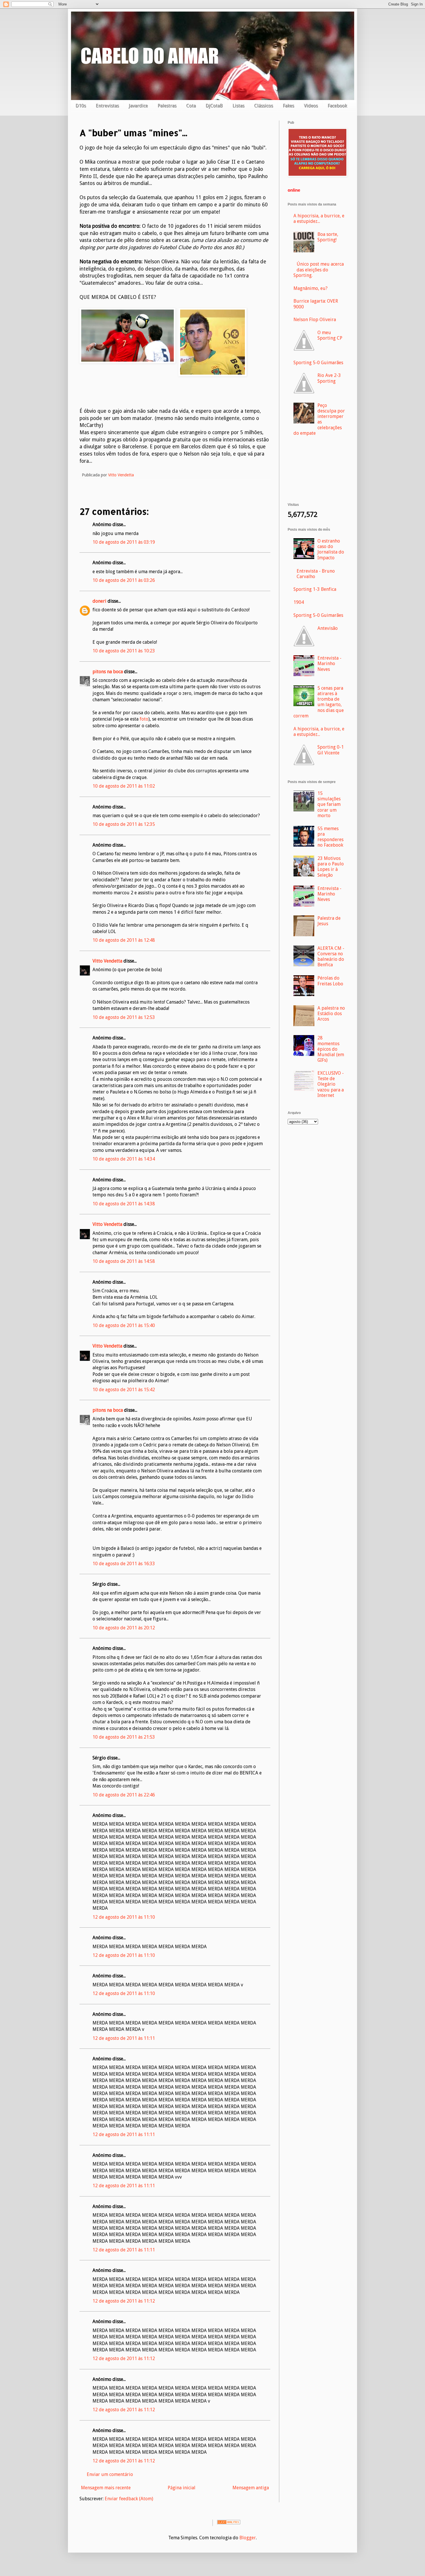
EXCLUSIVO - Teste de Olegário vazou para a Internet (331, 1084)
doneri (99, 601)
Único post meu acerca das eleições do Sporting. (319, 270)
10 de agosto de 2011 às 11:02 (124, 786)
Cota (191, 106)
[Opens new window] (317, 175)
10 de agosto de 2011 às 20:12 (124, 1628)
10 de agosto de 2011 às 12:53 (124, 1017)
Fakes (288, 106)
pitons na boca (108, 672)
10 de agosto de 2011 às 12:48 (124, 940)
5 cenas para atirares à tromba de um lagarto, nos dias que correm (319, 702)
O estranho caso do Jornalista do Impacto (331, 549)
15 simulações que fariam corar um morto (329, 804)
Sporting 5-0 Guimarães (318, 363)
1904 (299, 602)
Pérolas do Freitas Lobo (330, 981)
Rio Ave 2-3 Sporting (329, 378)
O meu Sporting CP (330, 335)
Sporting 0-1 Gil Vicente (331, 750)
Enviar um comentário (110, 2474)
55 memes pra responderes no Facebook (330, 837)
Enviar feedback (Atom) (129, 2499)
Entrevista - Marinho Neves (329, 664)
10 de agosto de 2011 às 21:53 (124, 1737)
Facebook (337, 106)
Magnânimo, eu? (311, 288)
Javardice (138, 106)
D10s (81, 106)
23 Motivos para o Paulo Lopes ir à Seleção (331, 867)
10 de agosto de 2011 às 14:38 (124, 1204)
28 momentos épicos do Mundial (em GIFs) (331, 1049)
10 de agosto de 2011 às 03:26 (124, 580)
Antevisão (328, 628)
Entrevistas (107, 106)
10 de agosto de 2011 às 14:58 (124, 1261)
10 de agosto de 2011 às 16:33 (124, 1564)
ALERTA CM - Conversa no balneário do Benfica (331, 957)
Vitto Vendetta (107, 961)
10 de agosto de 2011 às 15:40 (124, 1325)
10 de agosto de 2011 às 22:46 (124, 1795)
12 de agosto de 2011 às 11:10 (124, 1917)
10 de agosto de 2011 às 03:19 (124, 542)
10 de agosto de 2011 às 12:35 (124, 824)
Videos (311, 106)
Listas (238, 106)
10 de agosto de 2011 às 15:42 (124, 1390)
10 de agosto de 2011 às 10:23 (124, 651)
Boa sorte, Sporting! (328, 237)
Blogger (248, 2538)
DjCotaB (214, 106)
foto (144, 719)
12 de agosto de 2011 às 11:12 (124, 2301)
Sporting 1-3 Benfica (315, 589)
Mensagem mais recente (106, 2488)
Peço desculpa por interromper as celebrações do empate (319, 419)
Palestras (167, 106)
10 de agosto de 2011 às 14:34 (124, 1159)
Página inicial (182, 2488)
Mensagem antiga (251, 2488)
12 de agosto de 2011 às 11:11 (124, 2038)
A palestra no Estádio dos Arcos (331, 1014)
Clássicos (264, 106)
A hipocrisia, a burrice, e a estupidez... (319, 219)
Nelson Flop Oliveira (315, 320)
